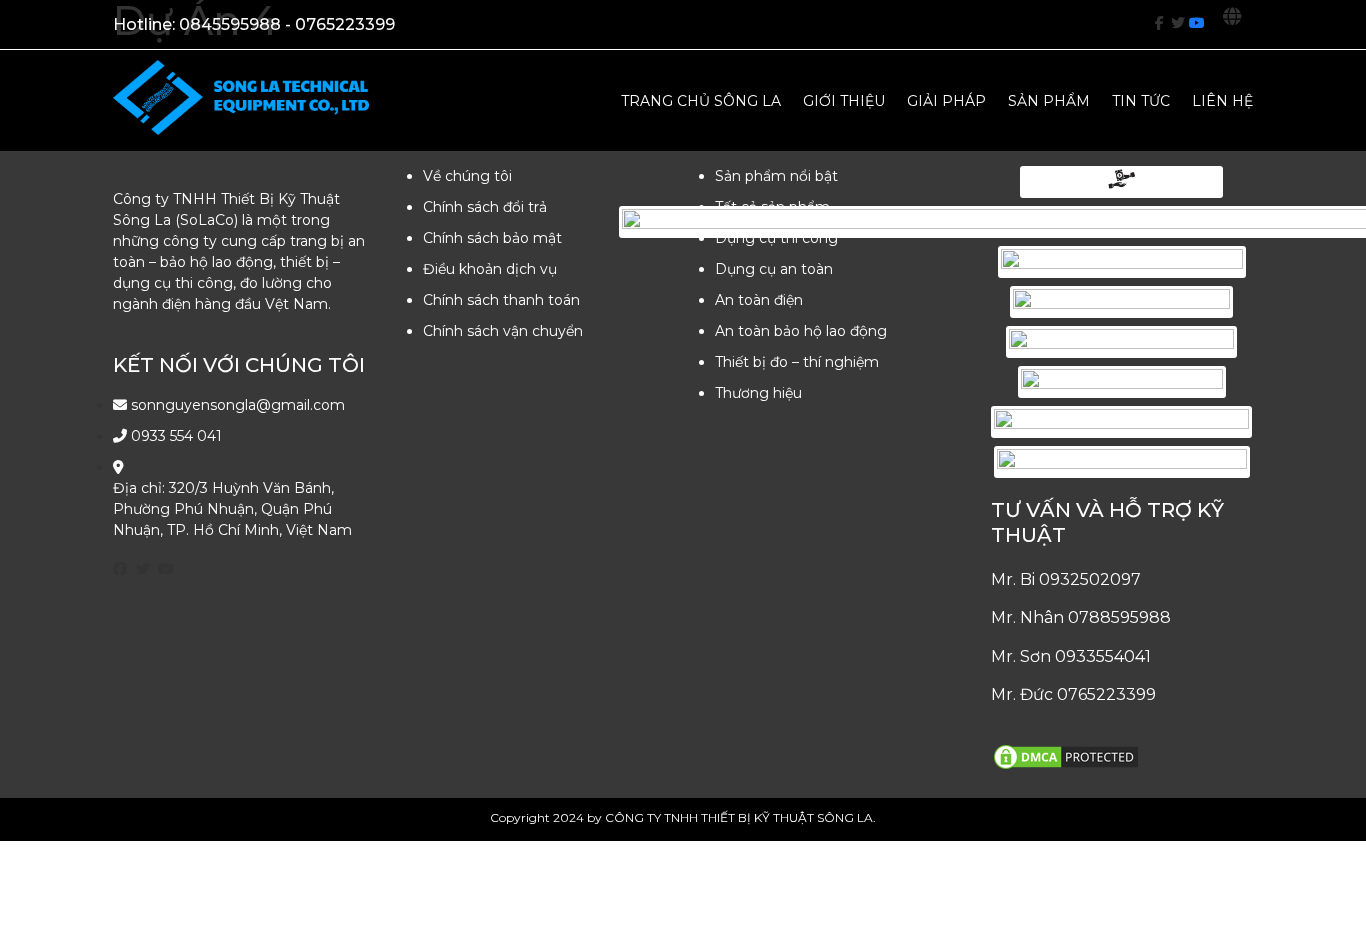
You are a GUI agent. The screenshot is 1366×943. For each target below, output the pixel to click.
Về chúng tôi (467, 176)
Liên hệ (1222, 101)
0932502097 (1090, 579)
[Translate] (1238, 23)
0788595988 (1119, 617)
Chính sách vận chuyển (503, 331)
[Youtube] (1197, 23)
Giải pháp (946, 101)
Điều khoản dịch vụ (490, 269)
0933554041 (1103, 656)
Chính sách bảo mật (492, 238)
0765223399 (1106, 694)
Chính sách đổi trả (485, 207)
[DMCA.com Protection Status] (1066, 767)
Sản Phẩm (1049, 101)
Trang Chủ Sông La (701, 101)
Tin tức (1141, 101)
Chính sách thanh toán (501, 300)
